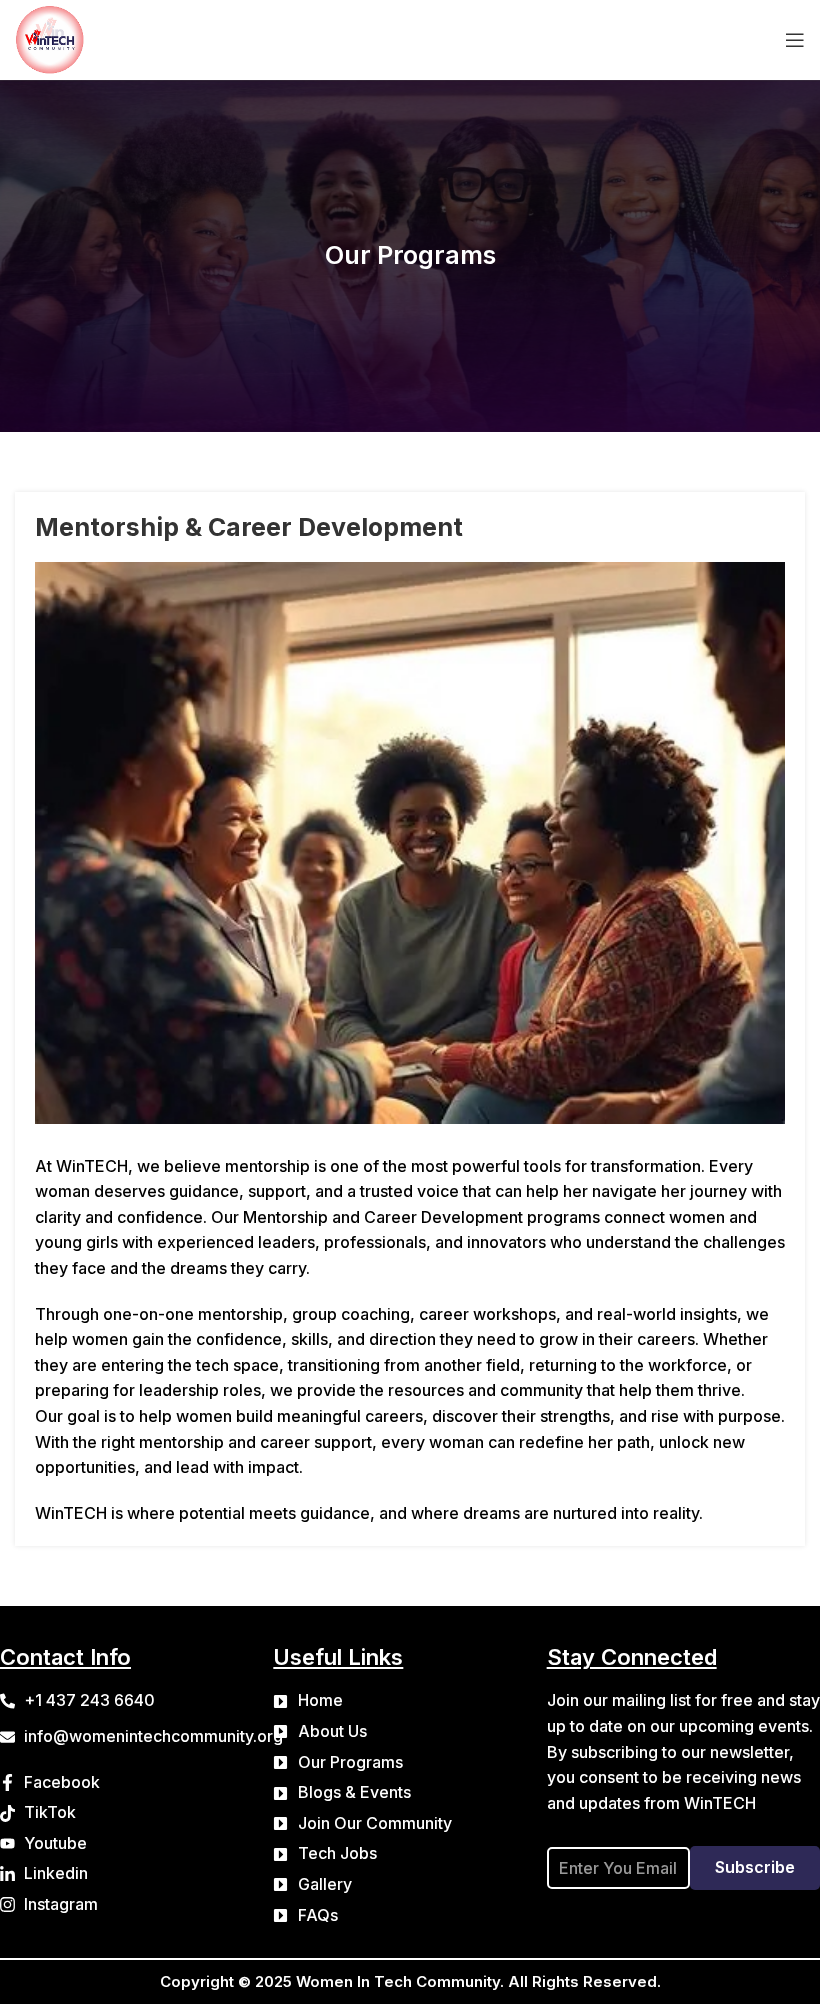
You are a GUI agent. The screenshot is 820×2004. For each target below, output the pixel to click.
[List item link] (409, 1701)
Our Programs (410, 255)
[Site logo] (50, 38)
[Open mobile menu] (795, 40)
